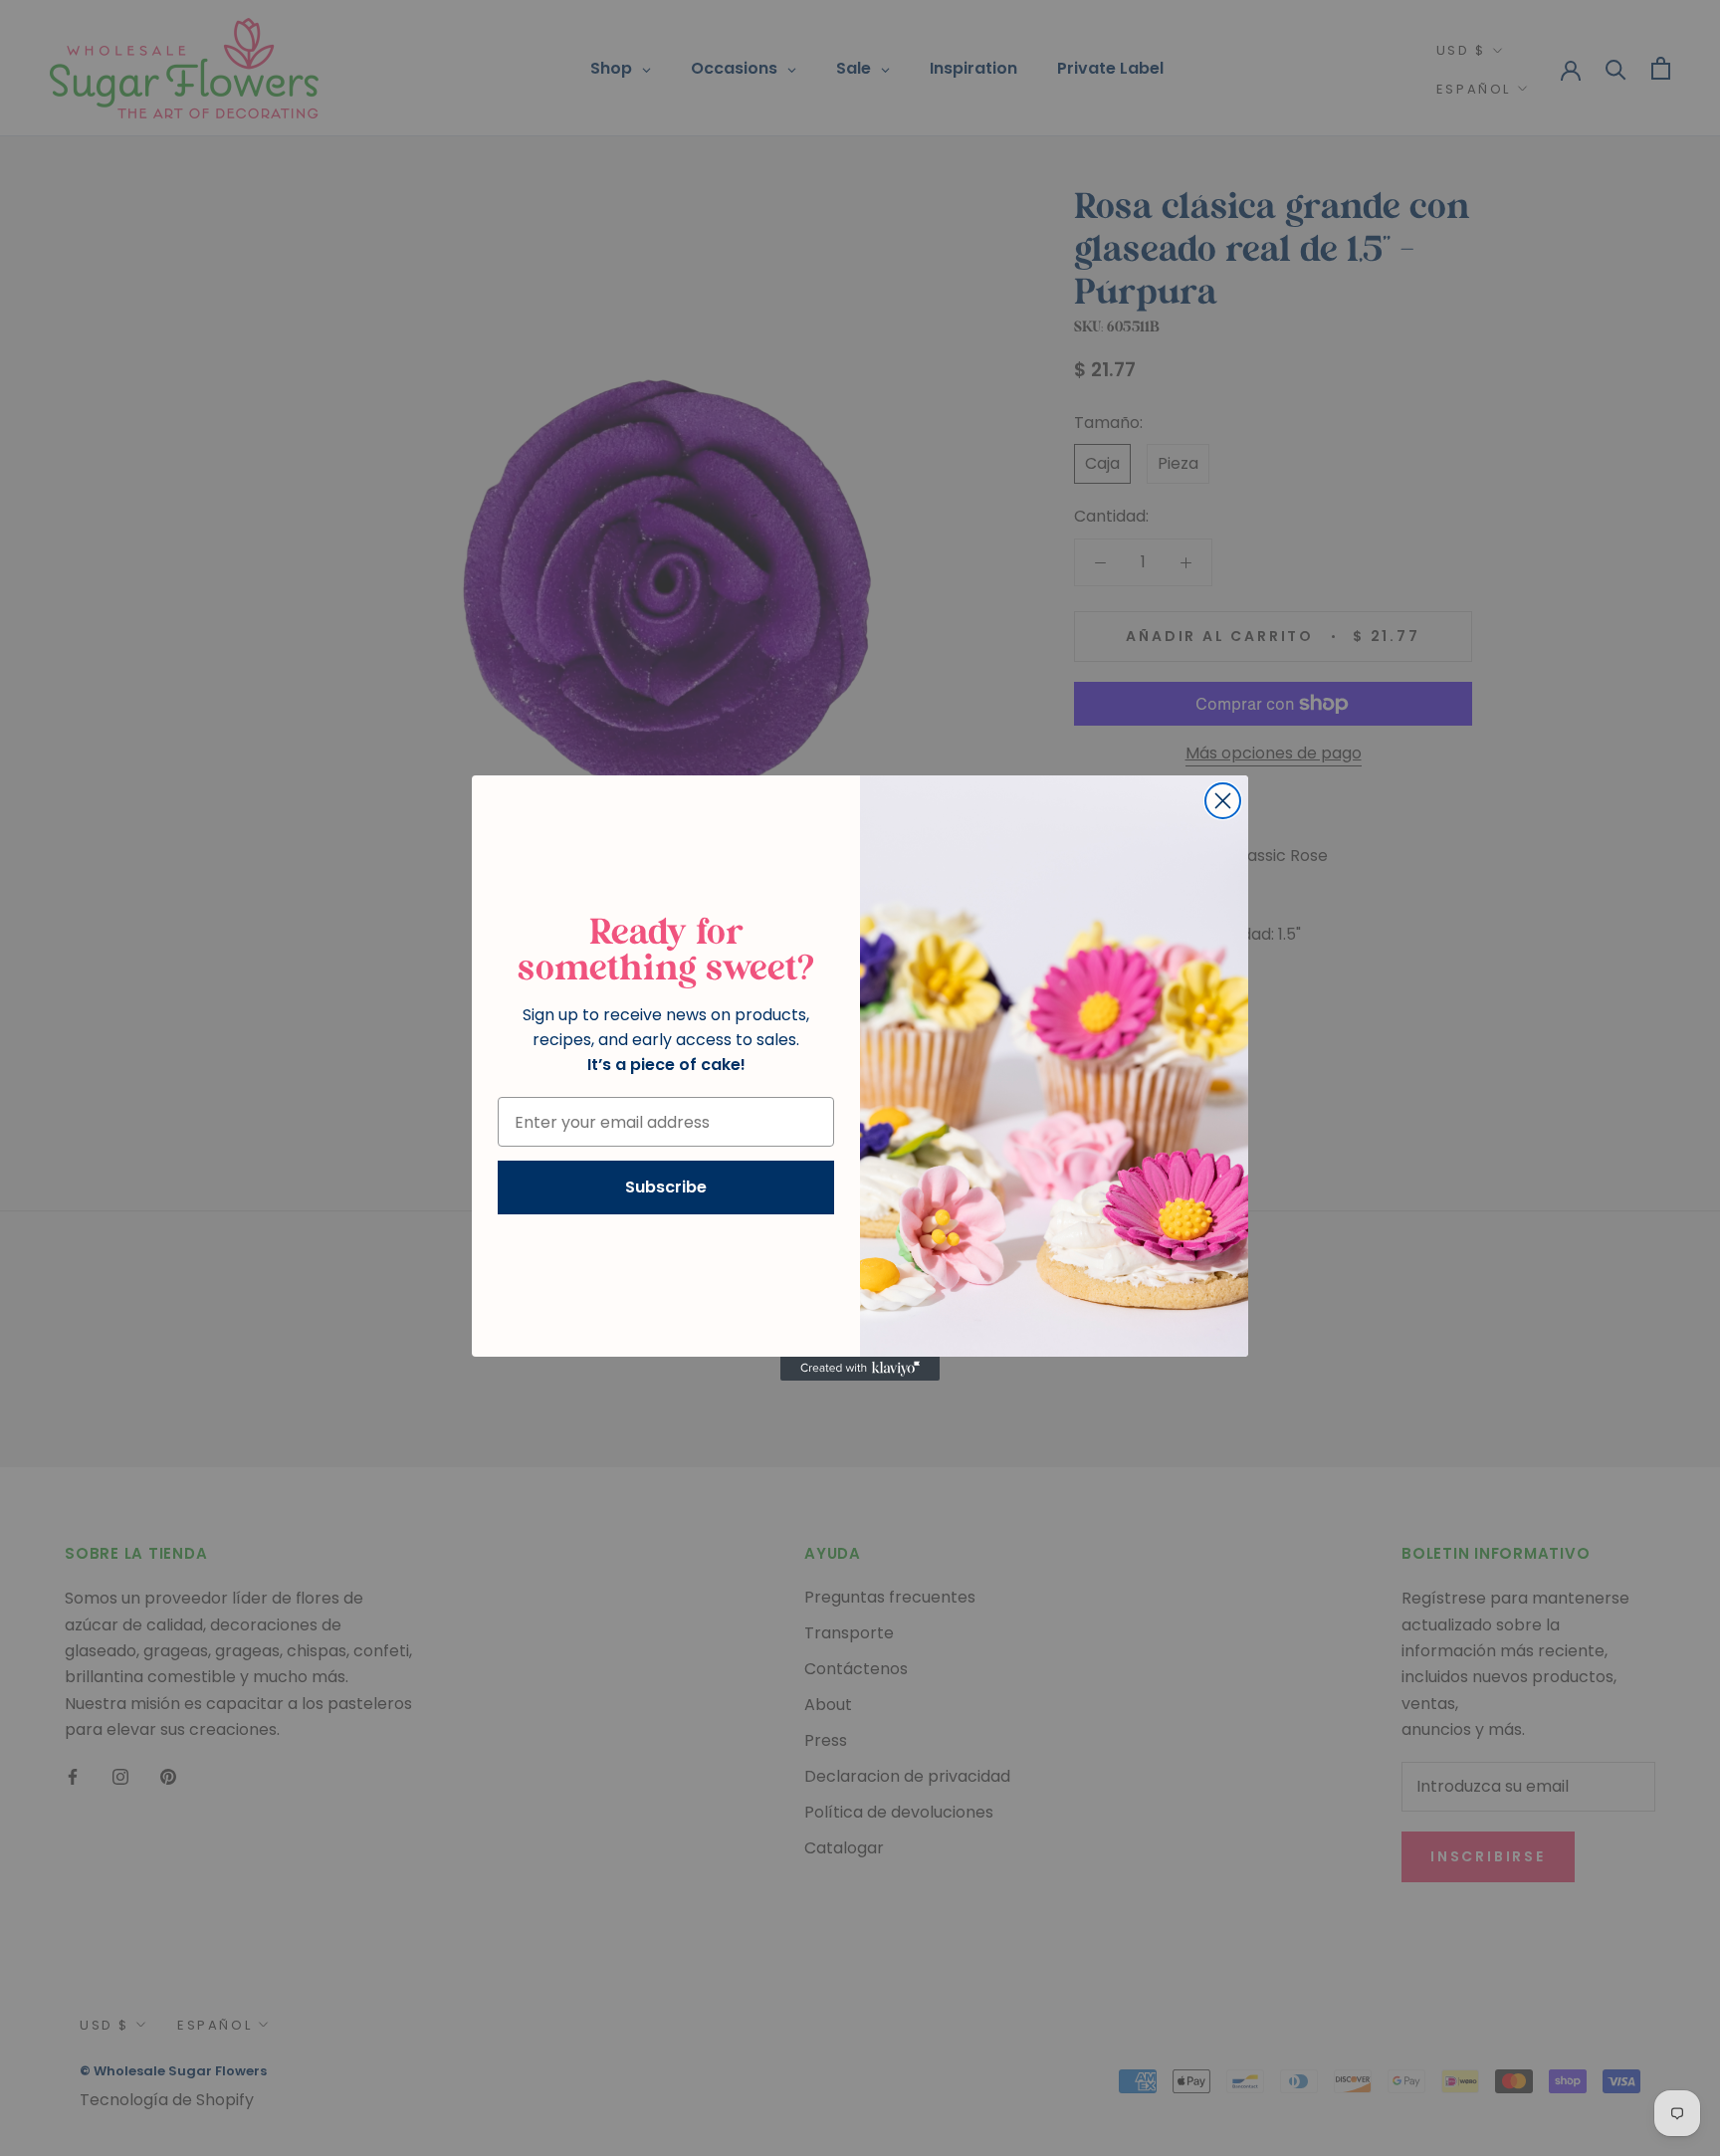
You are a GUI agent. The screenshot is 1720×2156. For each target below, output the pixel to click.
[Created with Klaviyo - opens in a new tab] (860, 1369)
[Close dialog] (1223, 801)
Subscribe (666, 1187)
